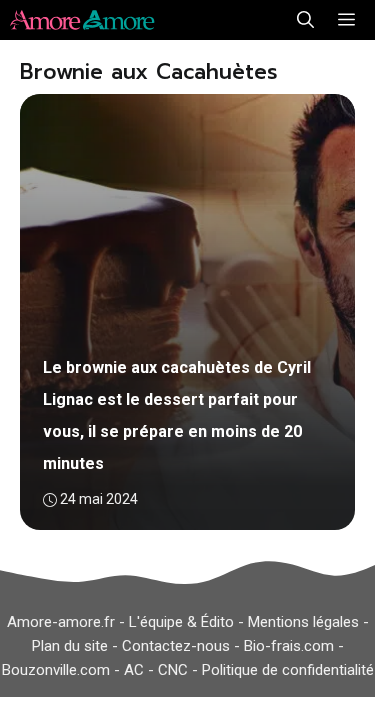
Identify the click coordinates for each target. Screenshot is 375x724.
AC (134, 670)
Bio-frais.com (289, 646)
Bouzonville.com (56, 670)
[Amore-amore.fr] (85, 20)
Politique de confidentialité (288, 670)
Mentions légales (303, 622)
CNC (173, 670)
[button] (305, 20)
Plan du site (70, 646)
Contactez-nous (176, 646)
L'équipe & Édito (181, 622)
